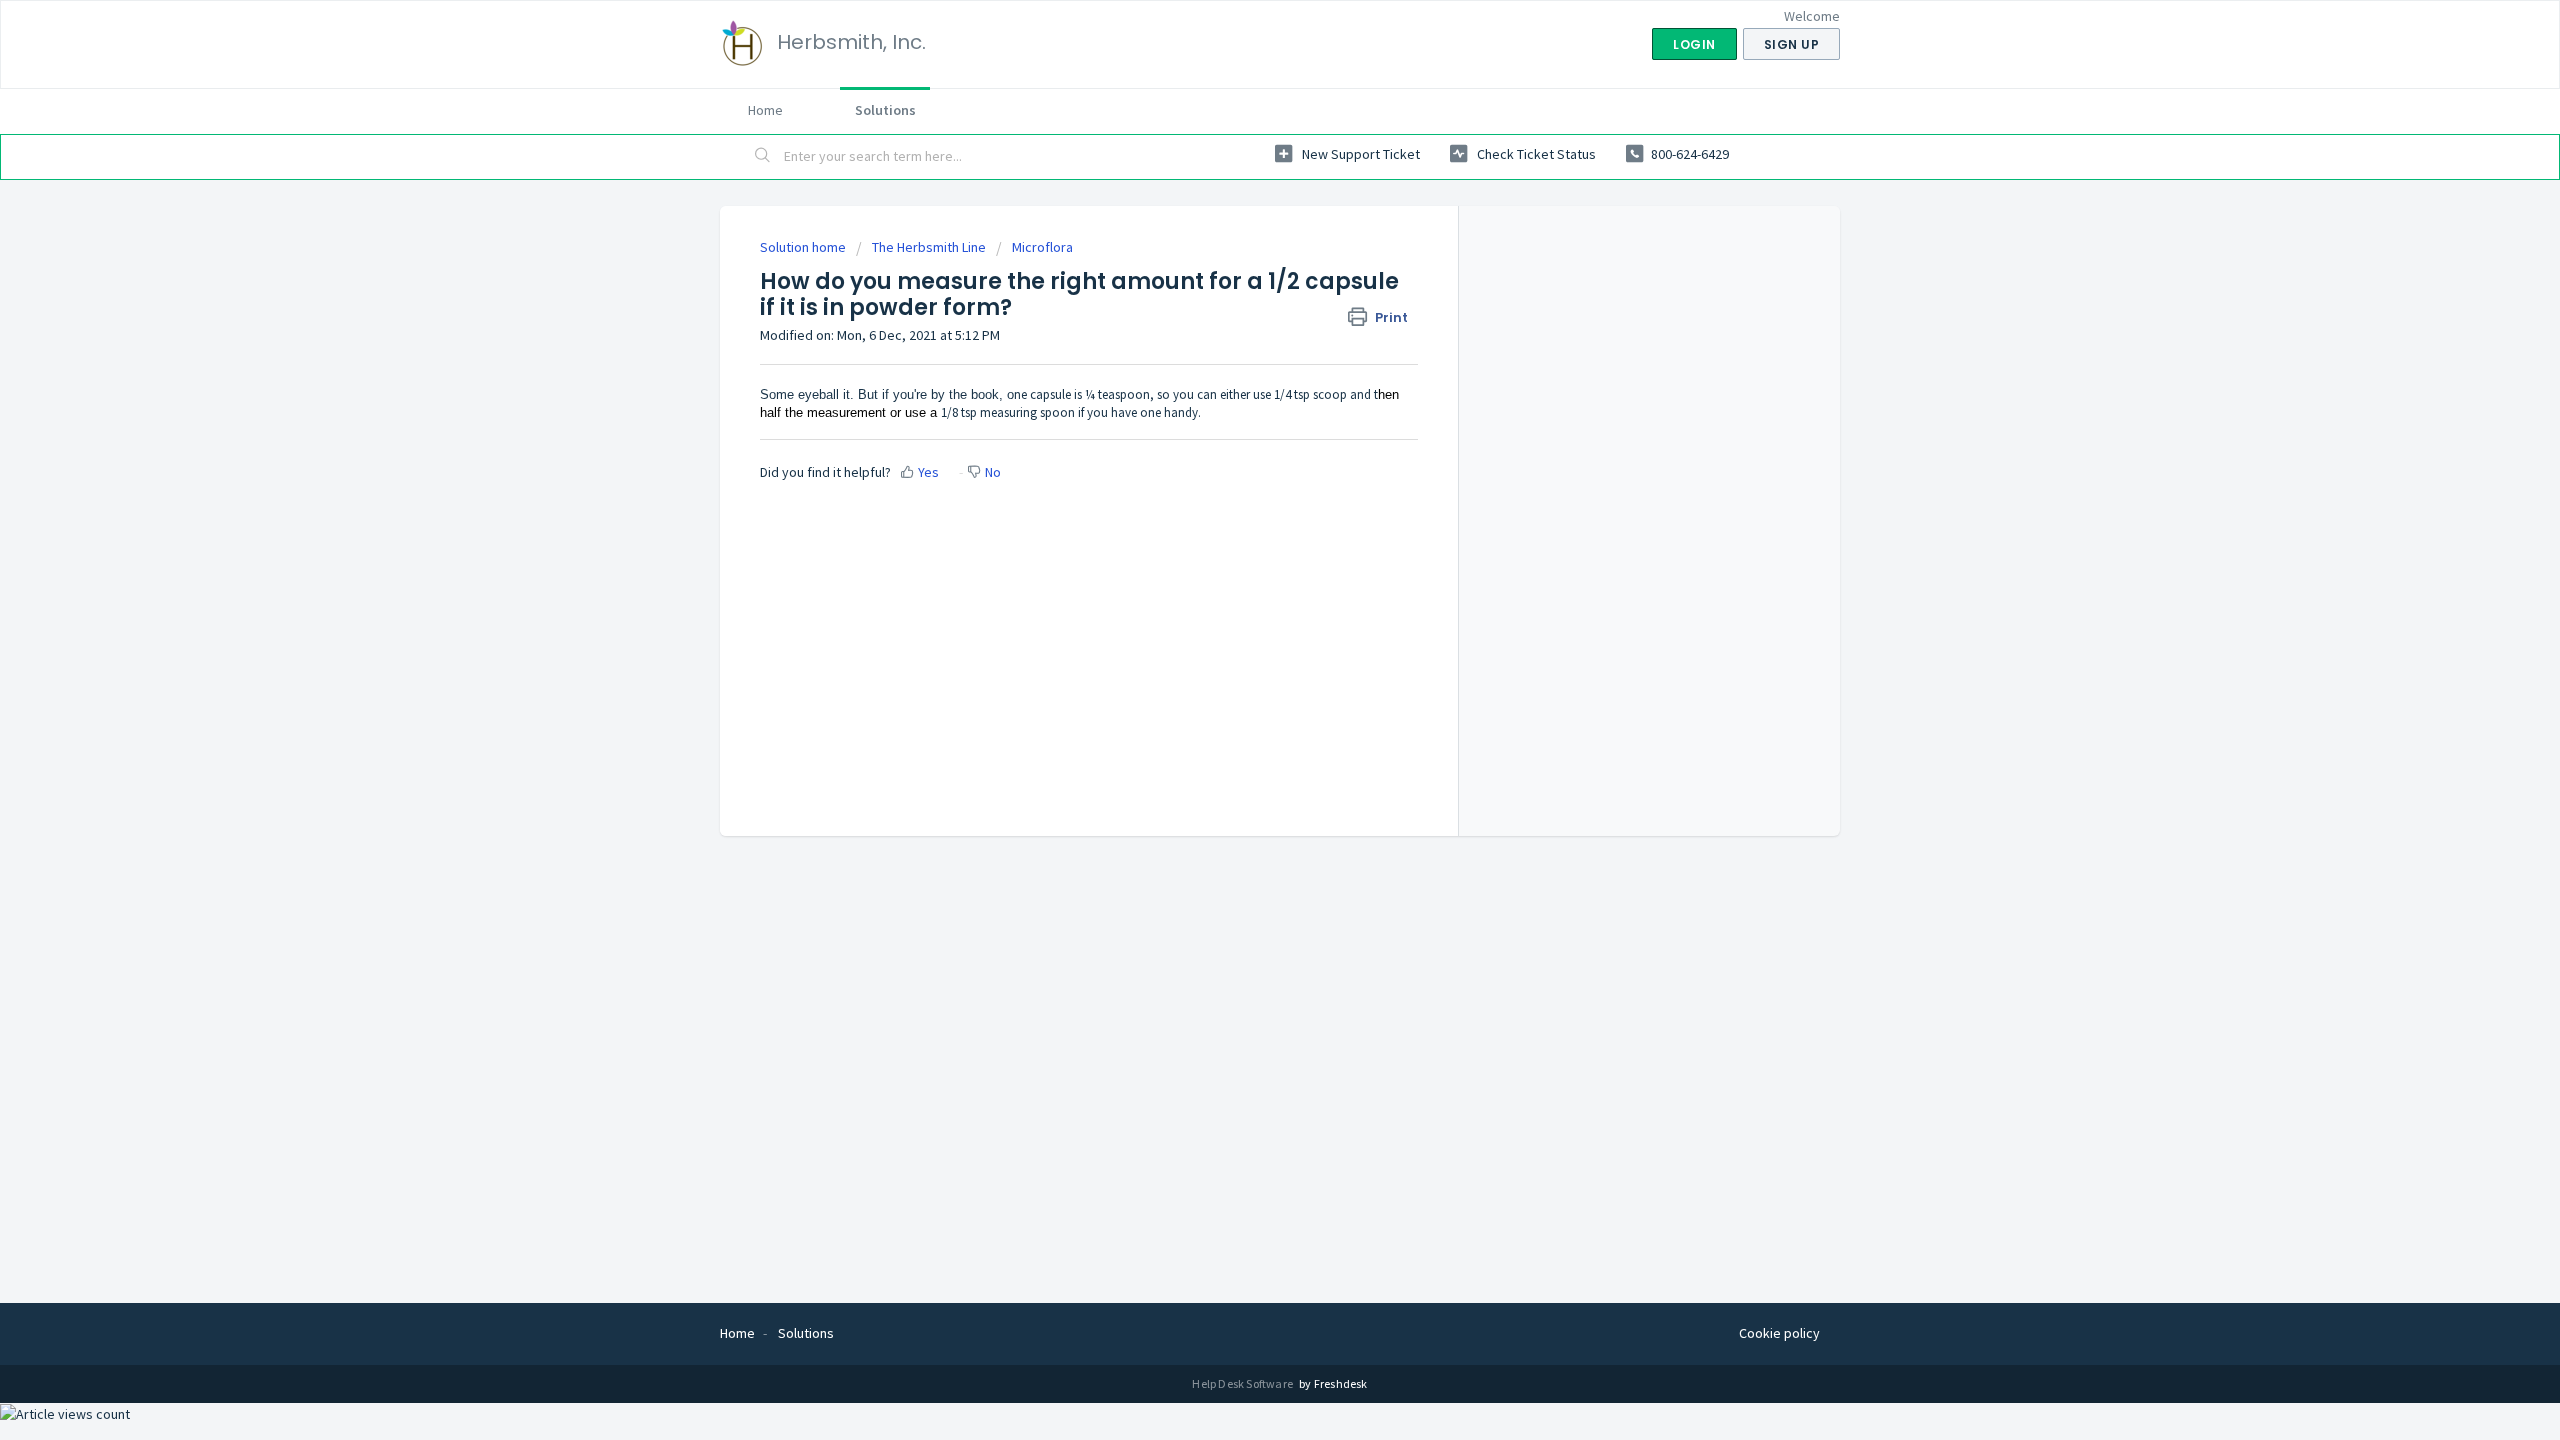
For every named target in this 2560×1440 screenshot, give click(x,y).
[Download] (1243, 464)
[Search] (763, 157)
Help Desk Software (1243, 1383)
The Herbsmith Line (929, 247)
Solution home (804, 247)
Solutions (885, 110)
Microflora (1042, 247)
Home (765, 110)
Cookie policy (1779, 1333)
